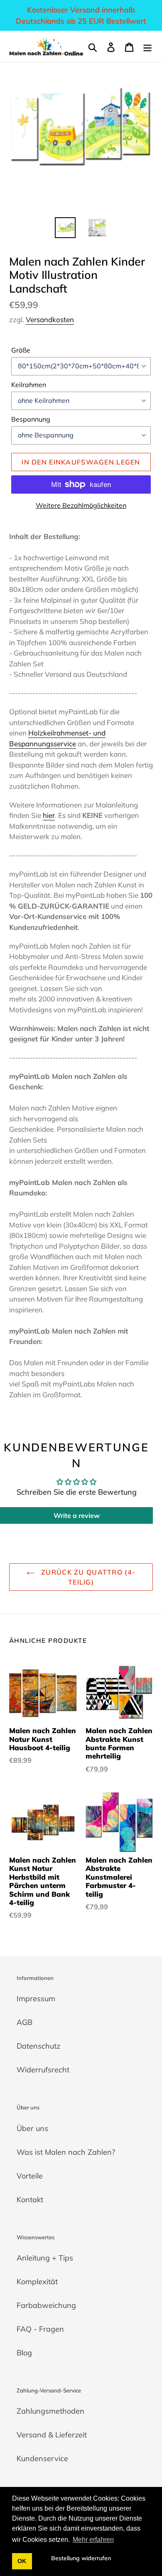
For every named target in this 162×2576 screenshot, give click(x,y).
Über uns (32, 2128)
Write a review (77, 1515)
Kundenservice (42, 2458)
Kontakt (30, 2200)
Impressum (36, 1998)
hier (49, 815)
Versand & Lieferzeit (52, 2435)
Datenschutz (38, 2046)
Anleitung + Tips (45, 2258)
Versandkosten (50, 319)
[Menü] (147, 46)
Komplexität (37, 2282)
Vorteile (30, 2176)
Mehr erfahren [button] (93, 2540)
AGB (25, 2022)
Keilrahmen (29, 385)
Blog (24, 2353)
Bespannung (31, 419)
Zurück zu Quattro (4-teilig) (87, 1577)
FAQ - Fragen (40, 2329)
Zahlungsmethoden (50, 2411)
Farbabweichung (46, 2305)
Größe (21, 350)
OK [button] (22, 2561)
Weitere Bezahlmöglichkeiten (81, 505)
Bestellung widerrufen (81, 2558)
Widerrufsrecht (43, 2070)
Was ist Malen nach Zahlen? (66, 2152)
